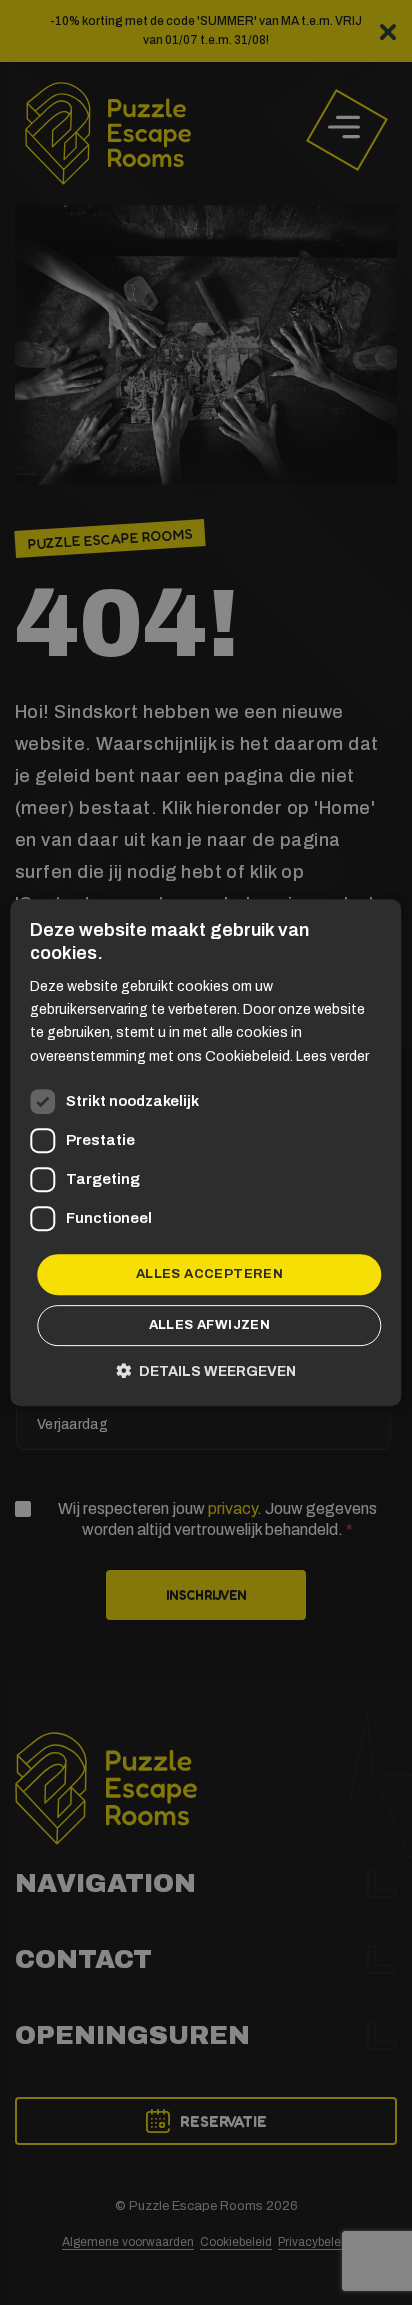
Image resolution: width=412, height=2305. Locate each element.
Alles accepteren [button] (209, 1274)
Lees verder (332, 1056)
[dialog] (206, 1152)
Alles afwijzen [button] (210, 1325)
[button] (206, 1371)
